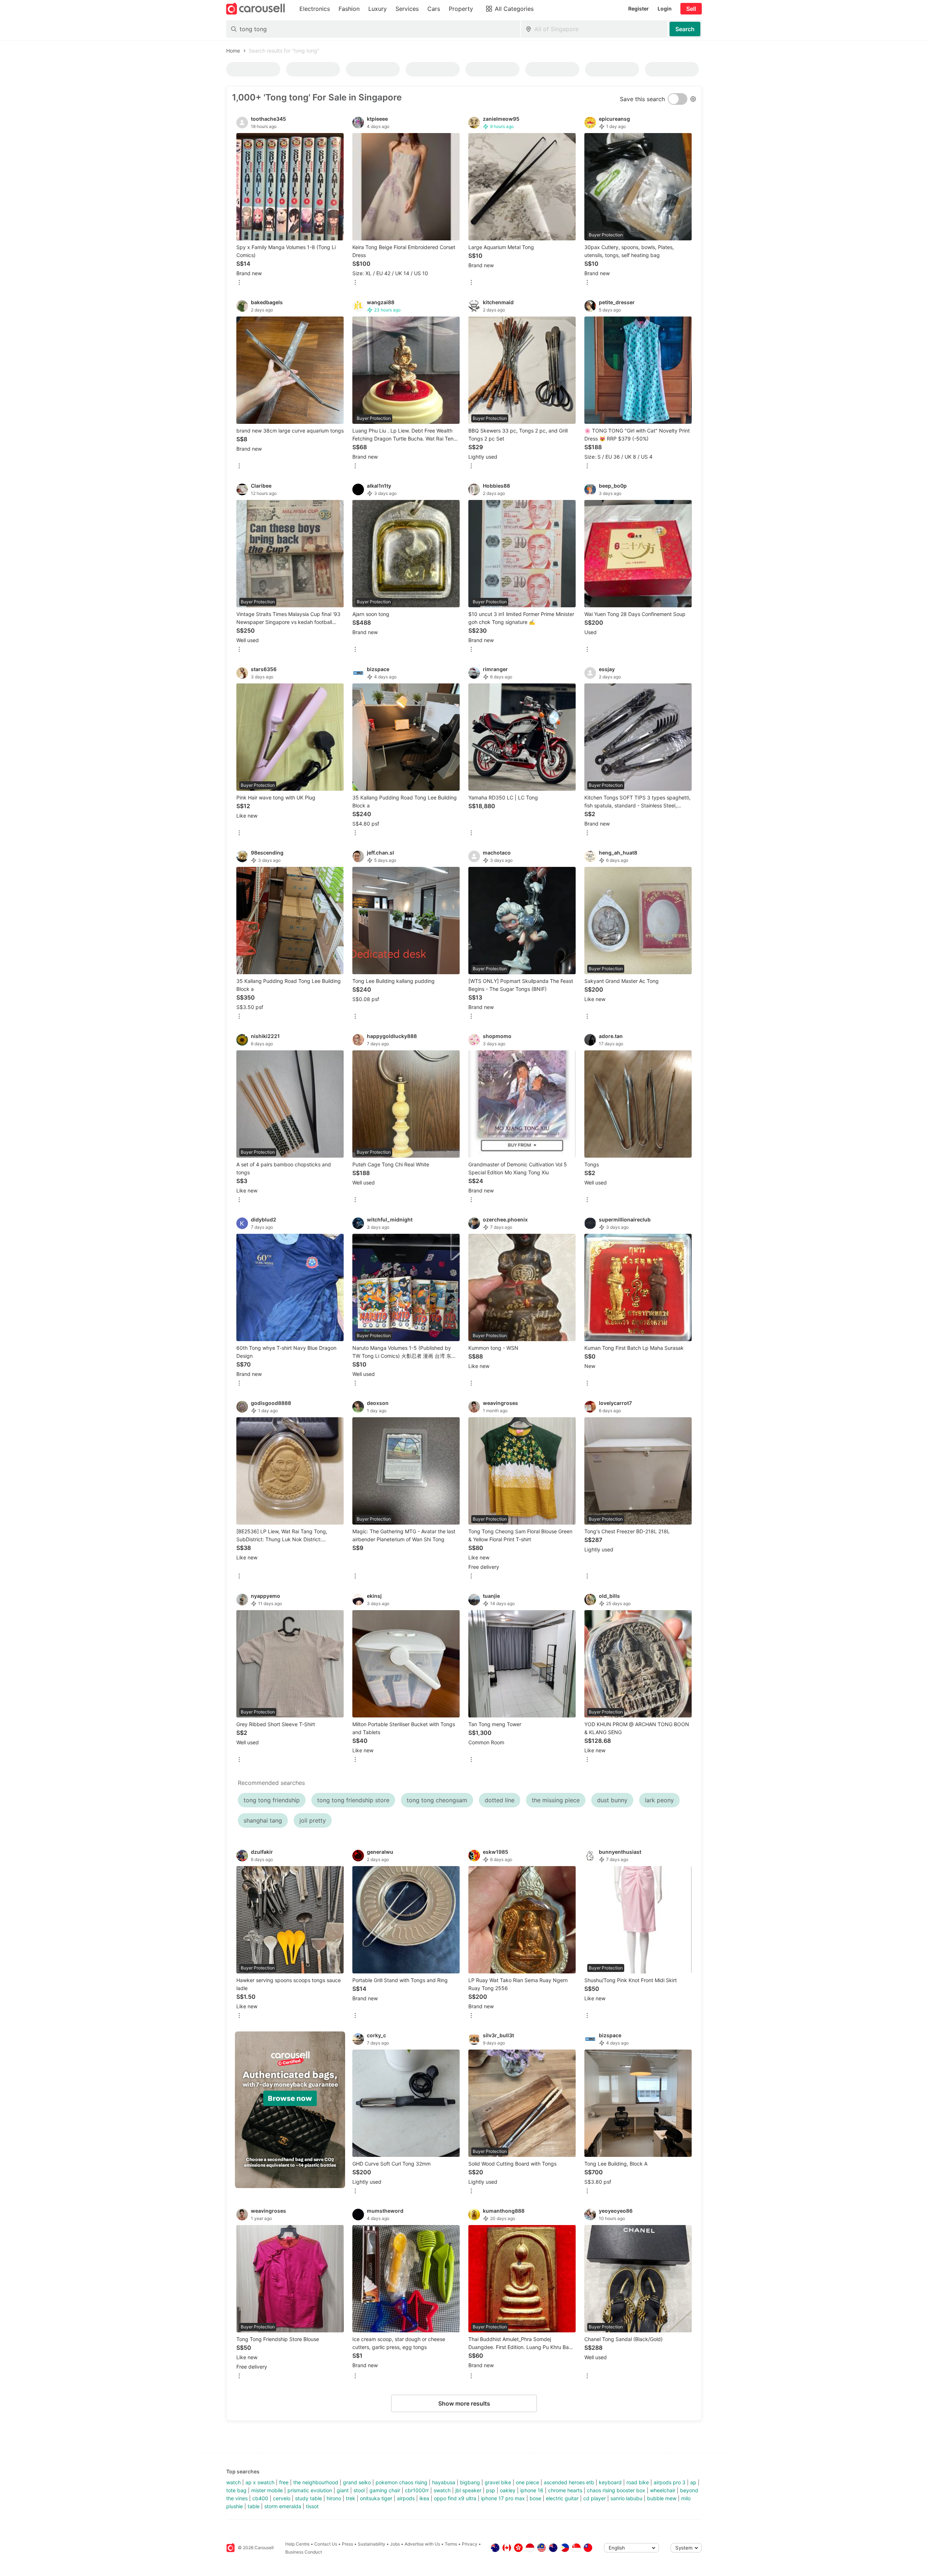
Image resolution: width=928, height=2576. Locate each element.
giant (343, 2490)
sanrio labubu (626, 2498)
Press (347, 2544)
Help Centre (297, 2544)
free (284, 2482)
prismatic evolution (310, 2490)
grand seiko (357, 2482)
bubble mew (662, 2498)
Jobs (395, 2544)
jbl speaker (468, 2490)
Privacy (470, 2544)
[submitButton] (685, 29)
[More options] (239, 283)
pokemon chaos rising (401, 2482)
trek (351, 2498)
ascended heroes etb (569, 2482)
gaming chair (385, 2490)
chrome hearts (565, 2490)
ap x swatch (260, 2482)
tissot (312, 2506)
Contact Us (326, 2544)
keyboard (610, 2482)
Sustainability (372, 2544)
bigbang (470, 2482)
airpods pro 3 (670, 2482)
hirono (334, 2498)
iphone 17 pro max (503, 2498)
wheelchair (663, 2490)
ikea (424, 2498)
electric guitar (562, 2498)
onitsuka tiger (376, 2498)
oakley (508, 2490)
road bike (638, 2482)
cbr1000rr (417, 2490)
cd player (594, 2498)
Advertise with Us (422, 2544)
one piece (527, 2482)
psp (491, 2490)
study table (308, 2498)
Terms (451, 2544)
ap (693, 2482)
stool (359, 2490)
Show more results (464, 2403)
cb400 (260, 2498)
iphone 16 (532, 2490)
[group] (290, 2110)
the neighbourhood (316, 2482)
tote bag (236, 2490)
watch (233, 2482)
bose (535, 2498)
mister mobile (267, 2490)
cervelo (282, 2498)
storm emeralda (283, 2506)
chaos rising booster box (616, 2490)
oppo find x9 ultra (455, 2498)
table (254, 2506)
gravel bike (498, 2482)
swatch (442, 2490)
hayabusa (444, 2482)
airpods (406, 2498)
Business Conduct (304, 2552)
